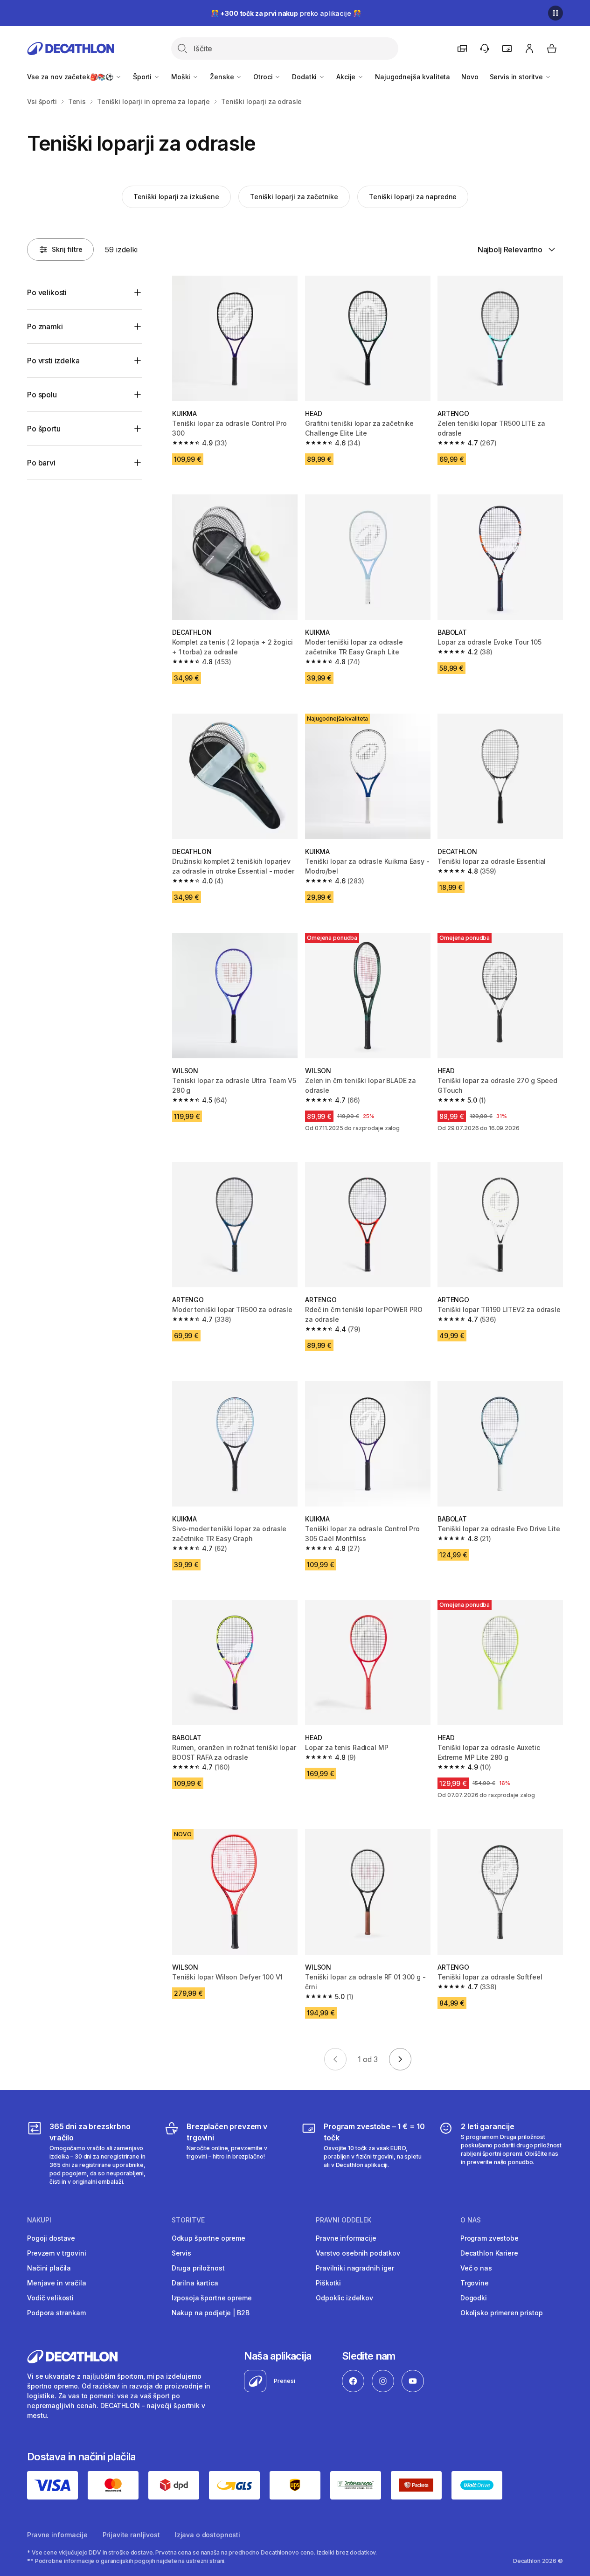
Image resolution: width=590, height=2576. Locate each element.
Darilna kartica (195, 2283)
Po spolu (42, 395)
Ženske (223, 77)
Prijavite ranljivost (131, 2535)
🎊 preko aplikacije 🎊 (286, 13)
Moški (182, 77)
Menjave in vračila (56, 2283)
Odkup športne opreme (208, 2238)
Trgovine (475, 2283)
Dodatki (305, 77)
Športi (143, 77)
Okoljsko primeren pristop (502, 2313)
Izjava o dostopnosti (208, 2535)
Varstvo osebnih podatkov (358, 2253)
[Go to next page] (400, 2059)
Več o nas (476, 2268)
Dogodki (474, 2298)
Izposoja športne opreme (212, 2298)
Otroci (264, 77)
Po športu (44, 429)
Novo (470, 77)
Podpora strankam (56, 2313)
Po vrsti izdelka (53, 361)
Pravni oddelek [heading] (344, 2220)
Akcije (347, 77)
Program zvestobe (489, 2238)
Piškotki (328, 2283)
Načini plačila (49, 2268)
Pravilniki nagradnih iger (355, 2268)
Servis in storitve (517, 77)
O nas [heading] (471, 2220)
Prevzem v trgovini (56, 2253)
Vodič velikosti (50, 2298)
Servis (181, 2253)
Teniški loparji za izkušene (176, 197)
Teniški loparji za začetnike (294, 197)
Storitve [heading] (188, 2220)
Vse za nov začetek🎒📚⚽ (71, 77)
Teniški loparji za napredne (413, 197)
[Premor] (555, 13)
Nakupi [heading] (39, 2220)
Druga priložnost (198, 2268)
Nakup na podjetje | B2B (211, 2313)
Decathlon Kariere (489, 2253)
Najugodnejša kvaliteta (413, 77)
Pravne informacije (346, 2238)
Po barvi (41, 463)
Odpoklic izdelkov (344, 2298)
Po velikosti (47, 292)
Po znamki (45, 326)
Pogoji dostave (51, 2238)
